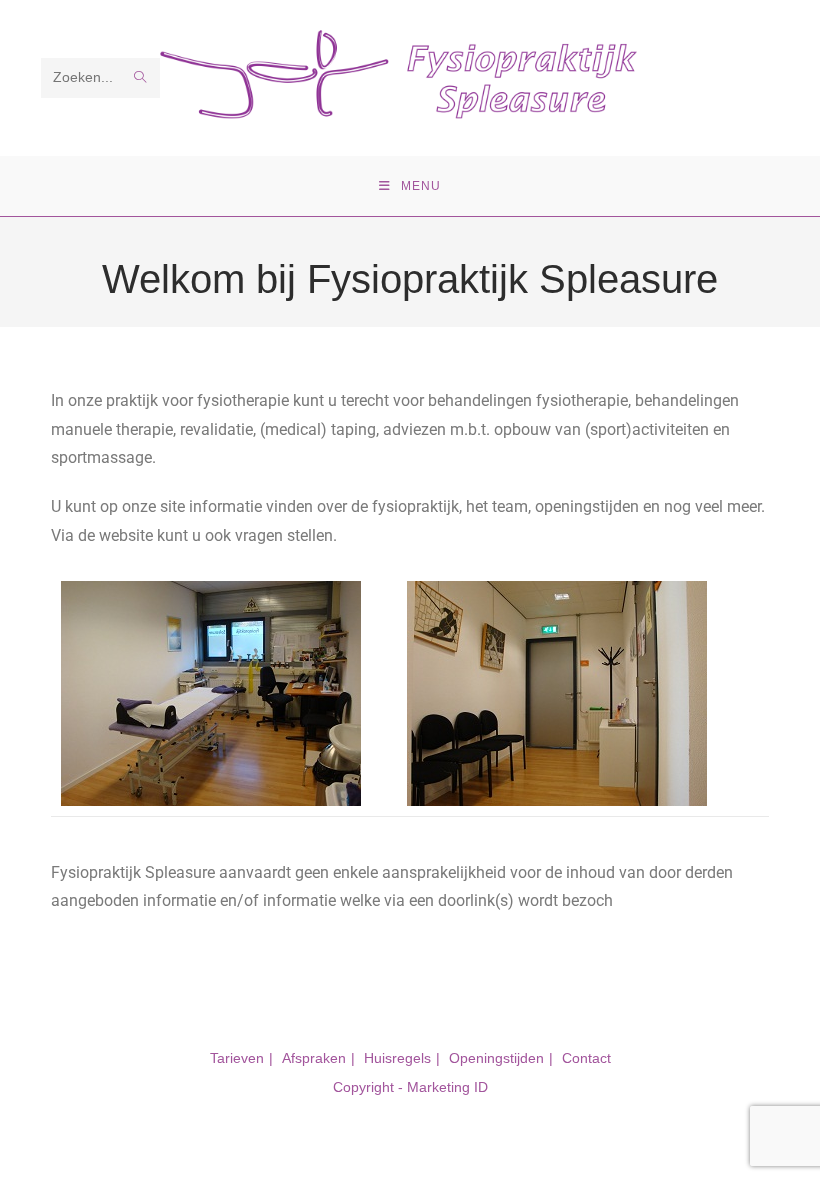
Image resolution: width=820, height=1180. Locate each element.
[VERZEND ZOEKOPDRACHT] (141, 78)
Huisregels (397, 1058)
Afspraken (314, 1058)
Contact (586, 1058)
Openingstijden (496, 1058)
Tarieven (237, 1058)
